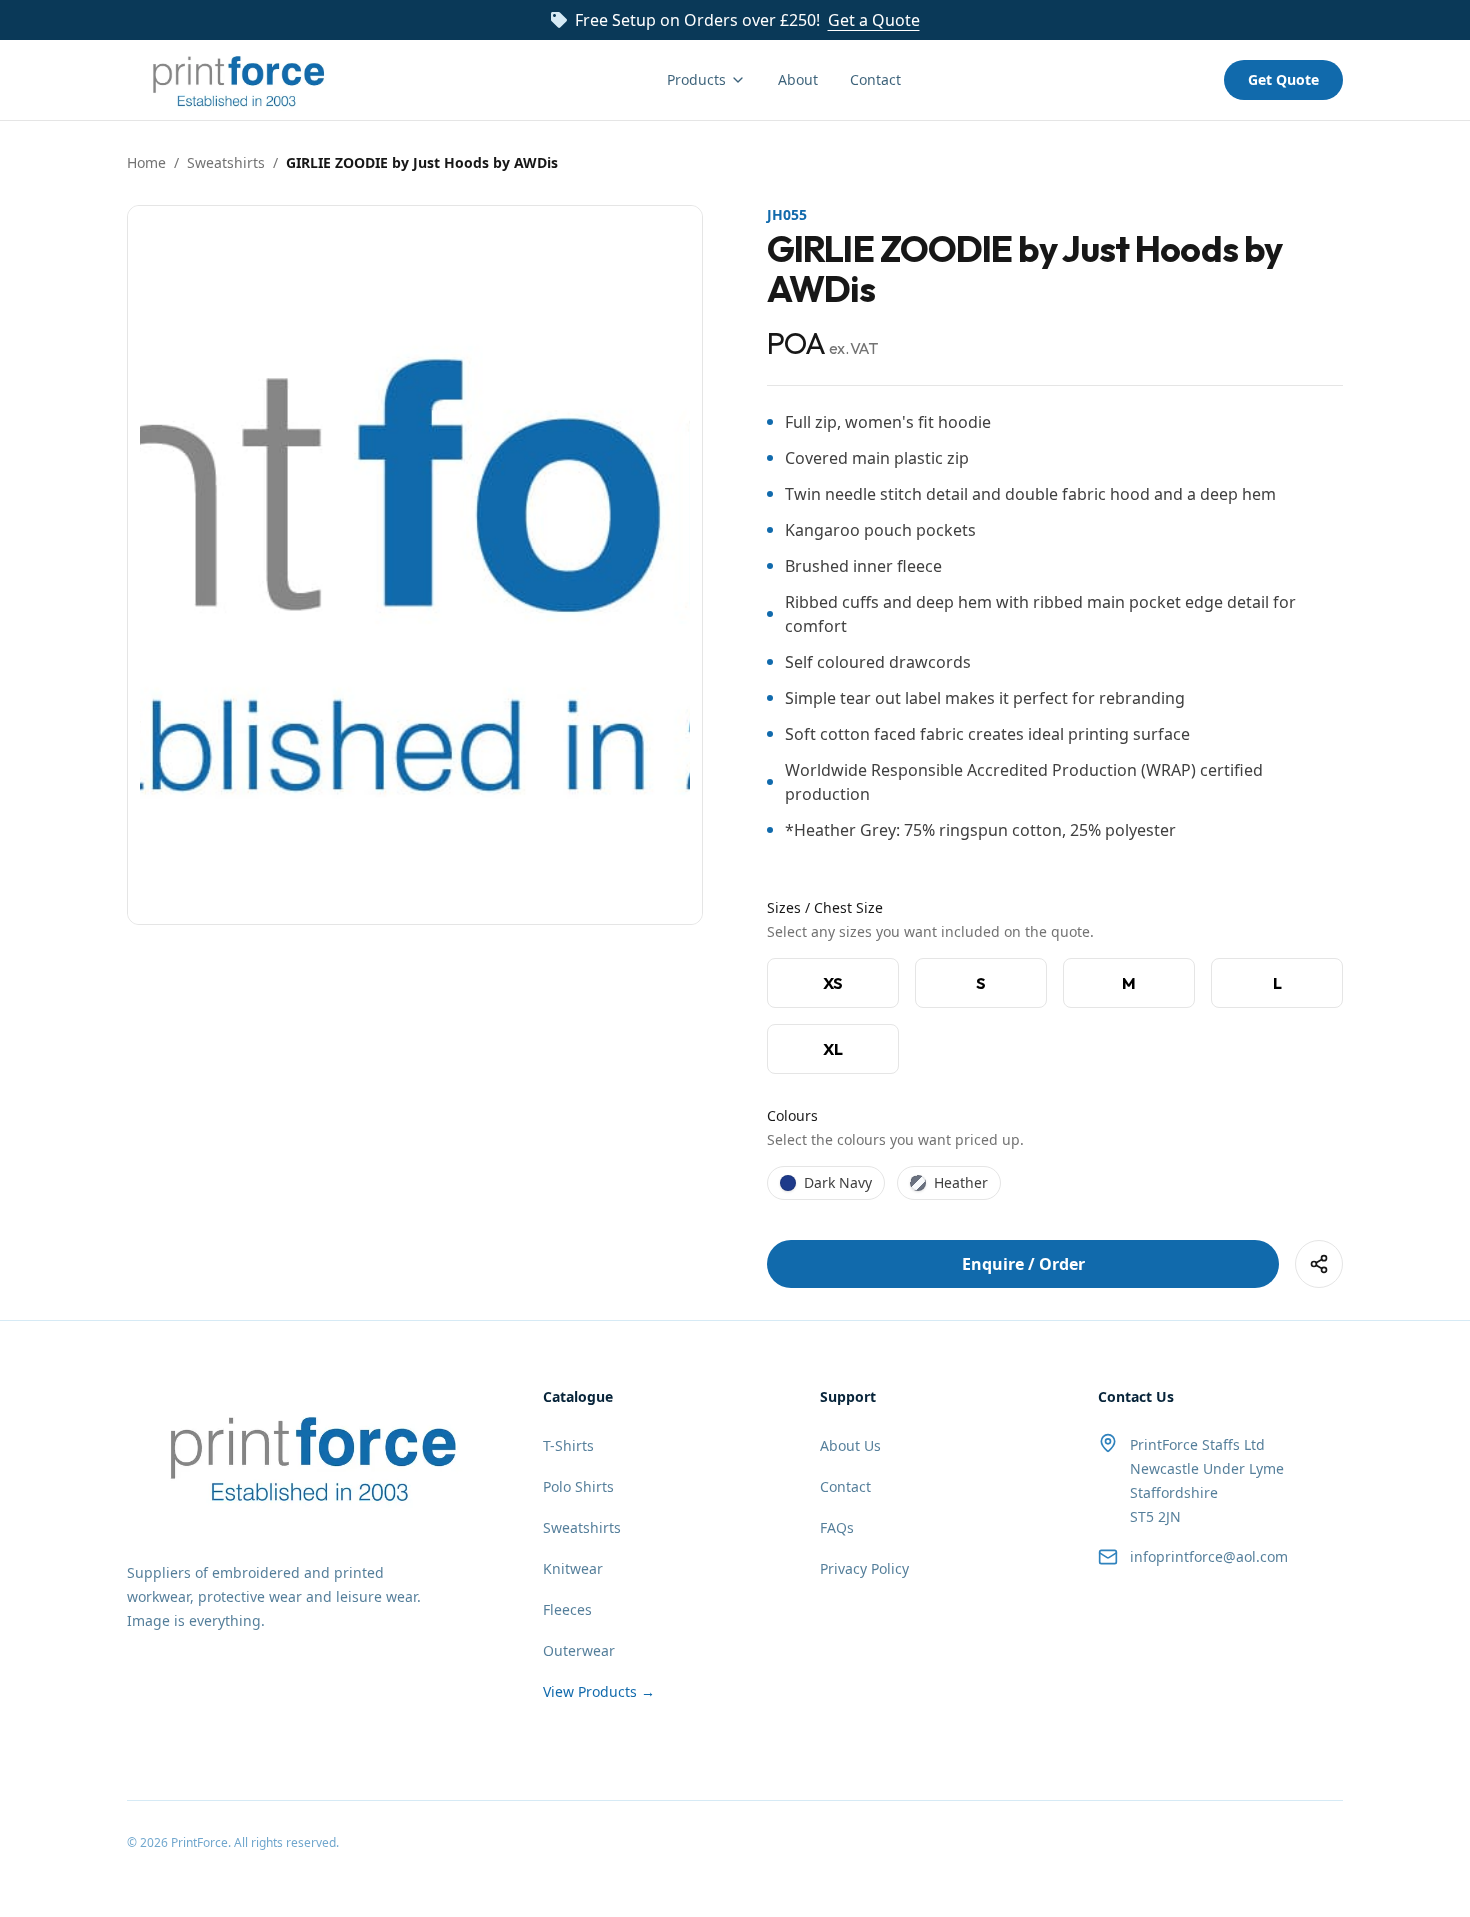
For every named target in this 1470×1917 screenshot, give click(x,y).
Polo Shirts (578, 1486)
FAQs (837, 1527)
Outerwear (579, 1650)
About (798, 79)
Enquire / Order (1023, 1264)
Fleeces (567, 1609)
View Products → (599, 1691)
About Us (850, 1445)
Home (146, 162)
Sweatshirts (226, 162)
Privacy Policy (864, 1568)
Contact (875, 79)
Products (696, 79)
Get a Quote (874, 20)
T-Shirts (568, 1445)
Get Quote (1283, 79)
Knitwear (573, 1568)
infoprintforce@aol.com (1209, 1556)
